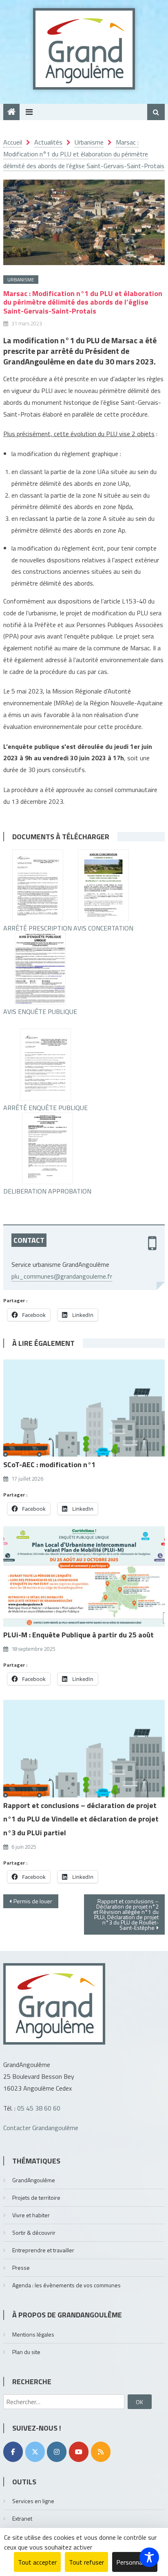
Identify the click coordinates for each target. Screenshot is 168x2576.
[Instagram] (57, 2452)
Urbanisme (21, 280)
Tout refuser (86, 2562)
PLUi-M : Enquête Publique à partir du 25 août (78, 1635)
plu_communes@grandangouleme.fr (62, 1276)
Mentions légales (33, 2334)
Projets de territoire (36, 2197)
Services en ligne (33, 2501)
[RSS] (101, 2452)
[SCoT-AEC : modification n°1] (84, 1406)
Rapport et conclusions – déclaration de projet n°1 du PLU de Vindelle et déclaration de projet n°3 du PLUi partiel (81, 1819)
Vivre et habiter (31, 2215)
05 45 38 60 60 (39, 2108)
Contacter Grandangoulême (41, 2128)
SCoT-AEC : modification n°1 (49, 1465)
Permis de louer (33, 1901)
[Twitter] (35, 2452)
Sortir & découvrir (34, 2233)
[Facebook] (13, 2452)
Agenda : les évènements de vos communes (66, 2285)
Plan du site (26, 2352)
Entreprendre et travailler (43, 2250)
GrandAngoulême (34, 2180)
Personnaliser (135, 2562)
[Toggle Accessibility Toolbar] (149, 2557)
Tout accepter (37, 2562)
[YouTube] (79, 2452)
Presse (21, 2268)
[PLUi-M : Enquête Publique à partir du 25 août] (84, 1577)
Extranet (22, 2518)
